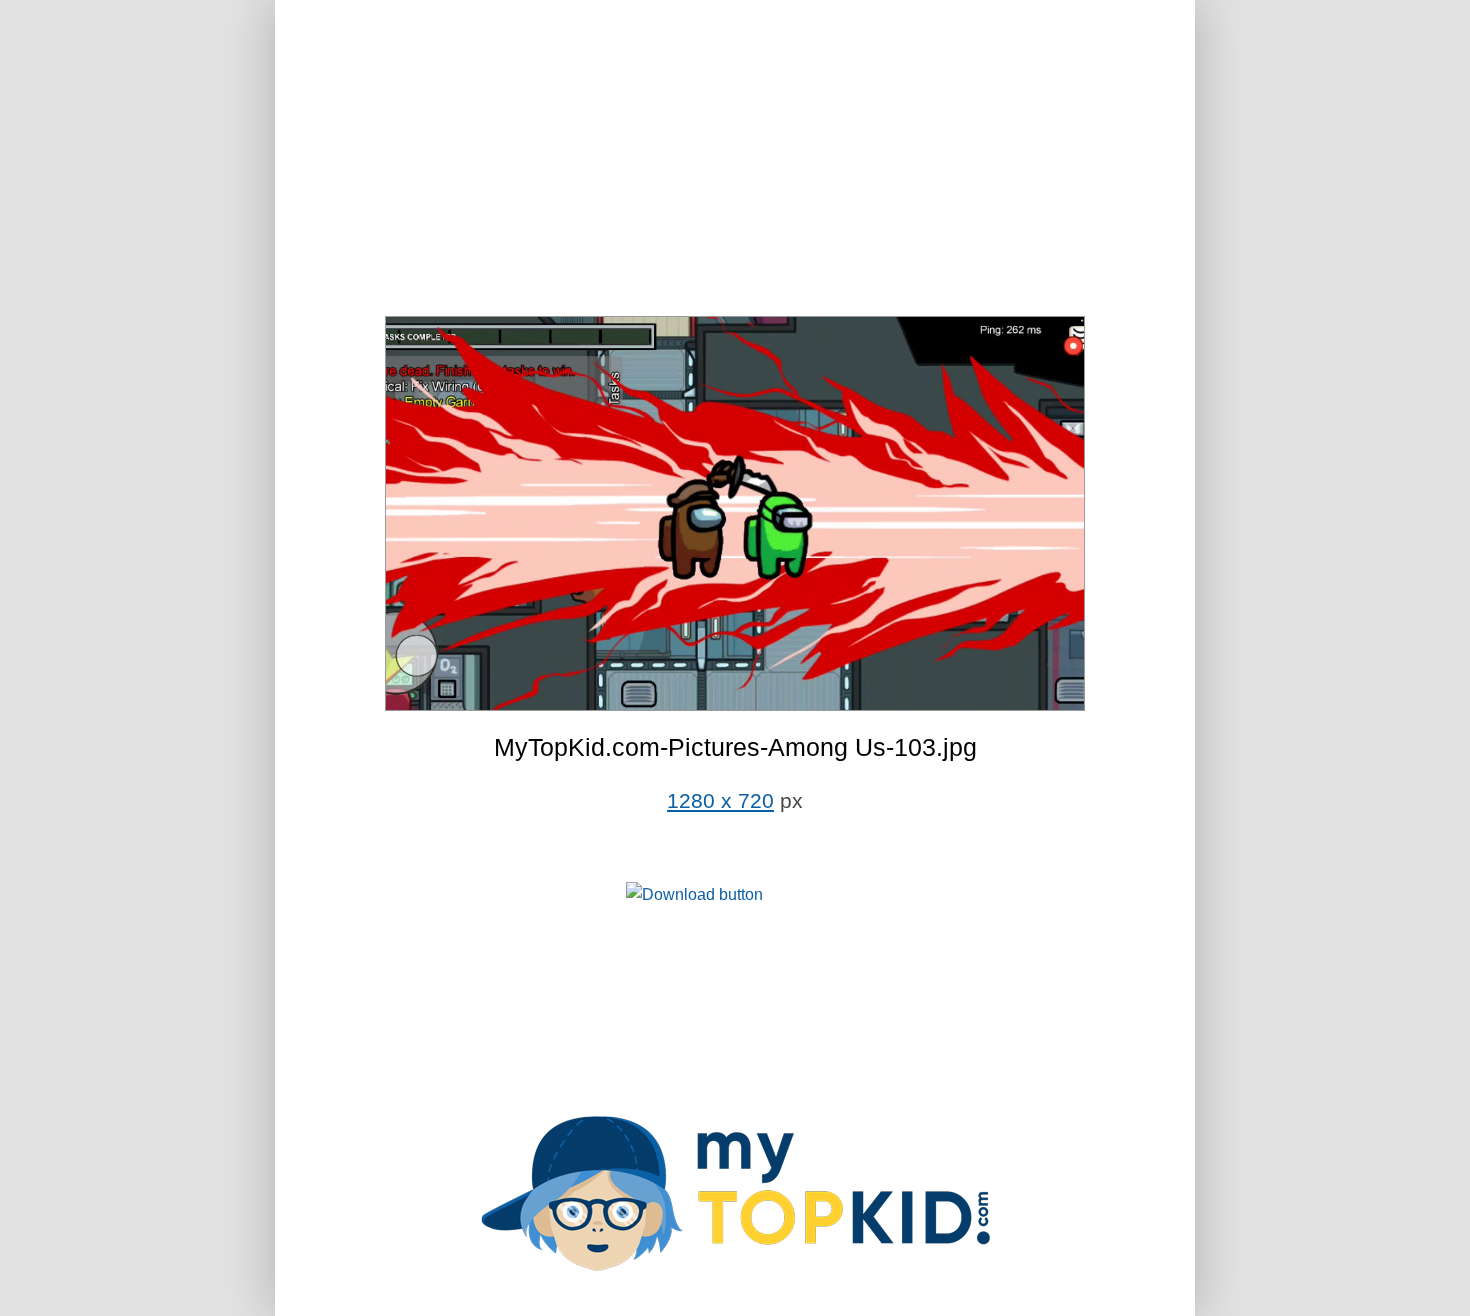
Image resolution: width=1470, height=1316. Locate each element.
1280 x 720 (720, 801)
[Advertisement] (735, 160)
